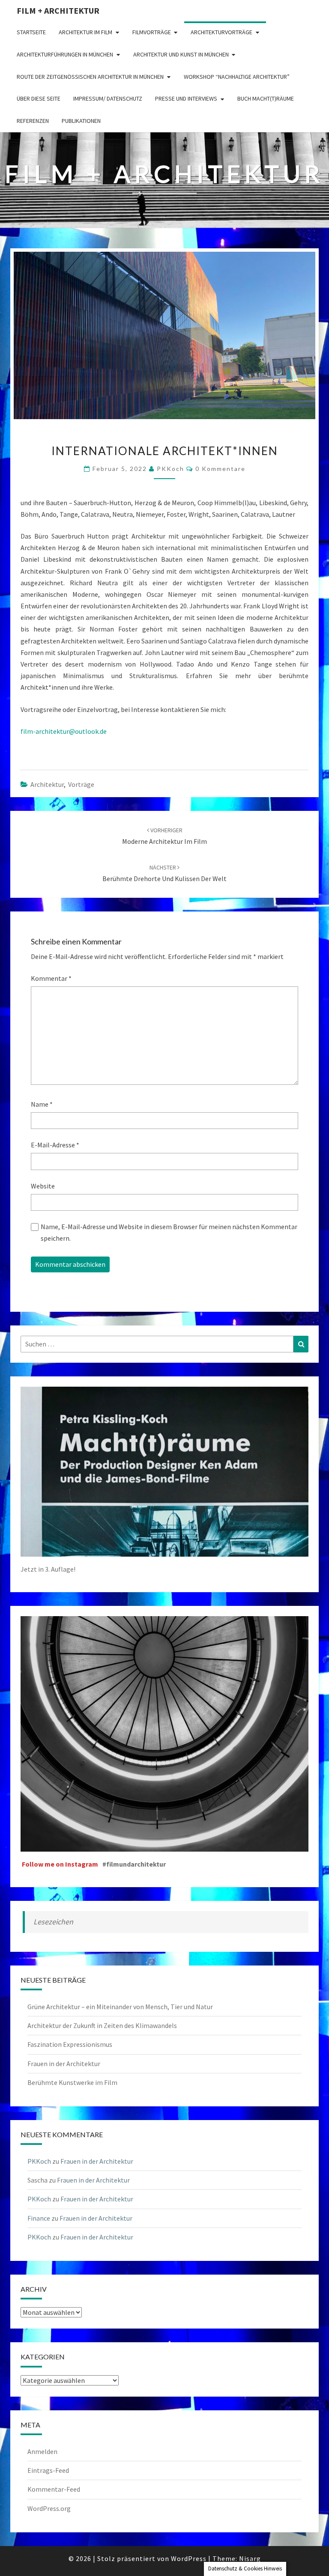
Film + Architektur (58, 10)
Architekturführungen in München (65, 54)
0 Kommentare (220, 469)
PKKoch (170, 469)
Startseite (31, 32)
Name (42, 1104)
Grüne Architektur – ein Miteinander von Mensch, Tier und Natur (120, 2007)
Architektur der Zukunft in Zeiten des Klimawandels (102, 2025)
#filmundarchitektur (134, 1864)
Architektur (47, 784)
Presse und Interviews (186, 98)
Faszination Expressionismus (70, 2044)
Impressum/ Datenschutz (108, 98)
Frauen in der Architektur (64, 2064)
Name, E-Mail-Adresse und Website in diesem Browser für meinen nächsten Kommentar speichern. (169, 1232)
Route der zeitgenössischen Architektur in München (90, 77)
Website (43, 1186)
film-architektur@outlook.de (64, 731)
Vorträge (81, 784)
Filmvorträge (152, 32)
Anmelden (42, 2451)
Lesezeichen (53, 1922)
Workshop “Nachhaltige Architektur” (237, 77)
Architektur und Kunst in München (181, 54)
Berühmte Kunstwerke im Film (72, 2082)
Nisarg (250, 2558)
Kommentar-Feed (54, 2489)
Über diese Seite (39, 98)
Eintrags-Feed (48, 2470)
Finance (39, 2218)
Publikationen (81, 121)
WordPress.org (49, 2508)
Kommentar (51, 978)
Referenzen (33, 121)
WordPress (189, 2558)
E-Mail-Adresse (55, 1145)
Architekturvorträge (221, 32)
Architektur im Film (85, 32)
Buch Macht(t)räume (266, 98)
